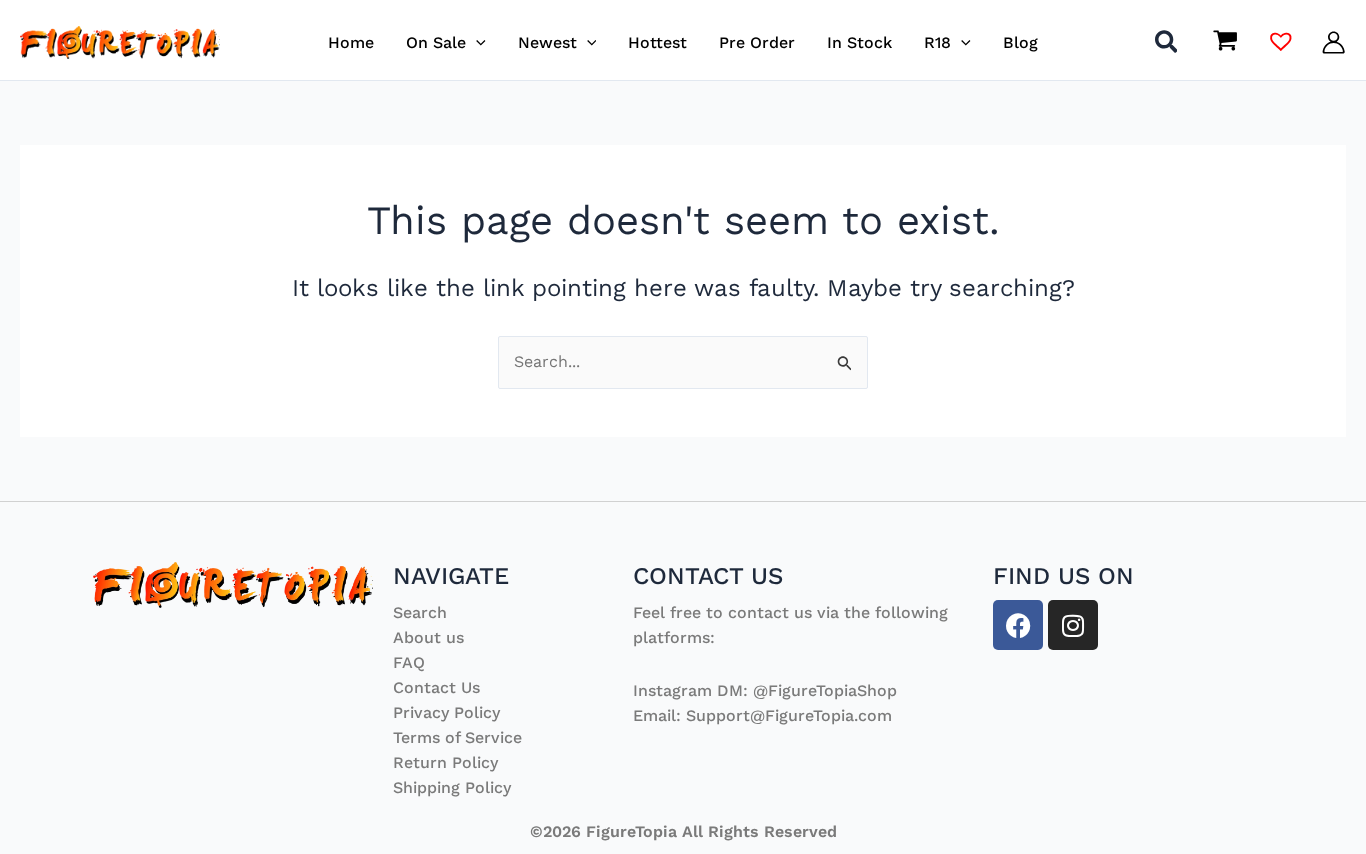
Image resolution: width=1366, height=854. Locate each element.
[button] (476, 42)
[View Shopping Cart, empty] (1225, 42)
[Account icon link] (1333, 42)
